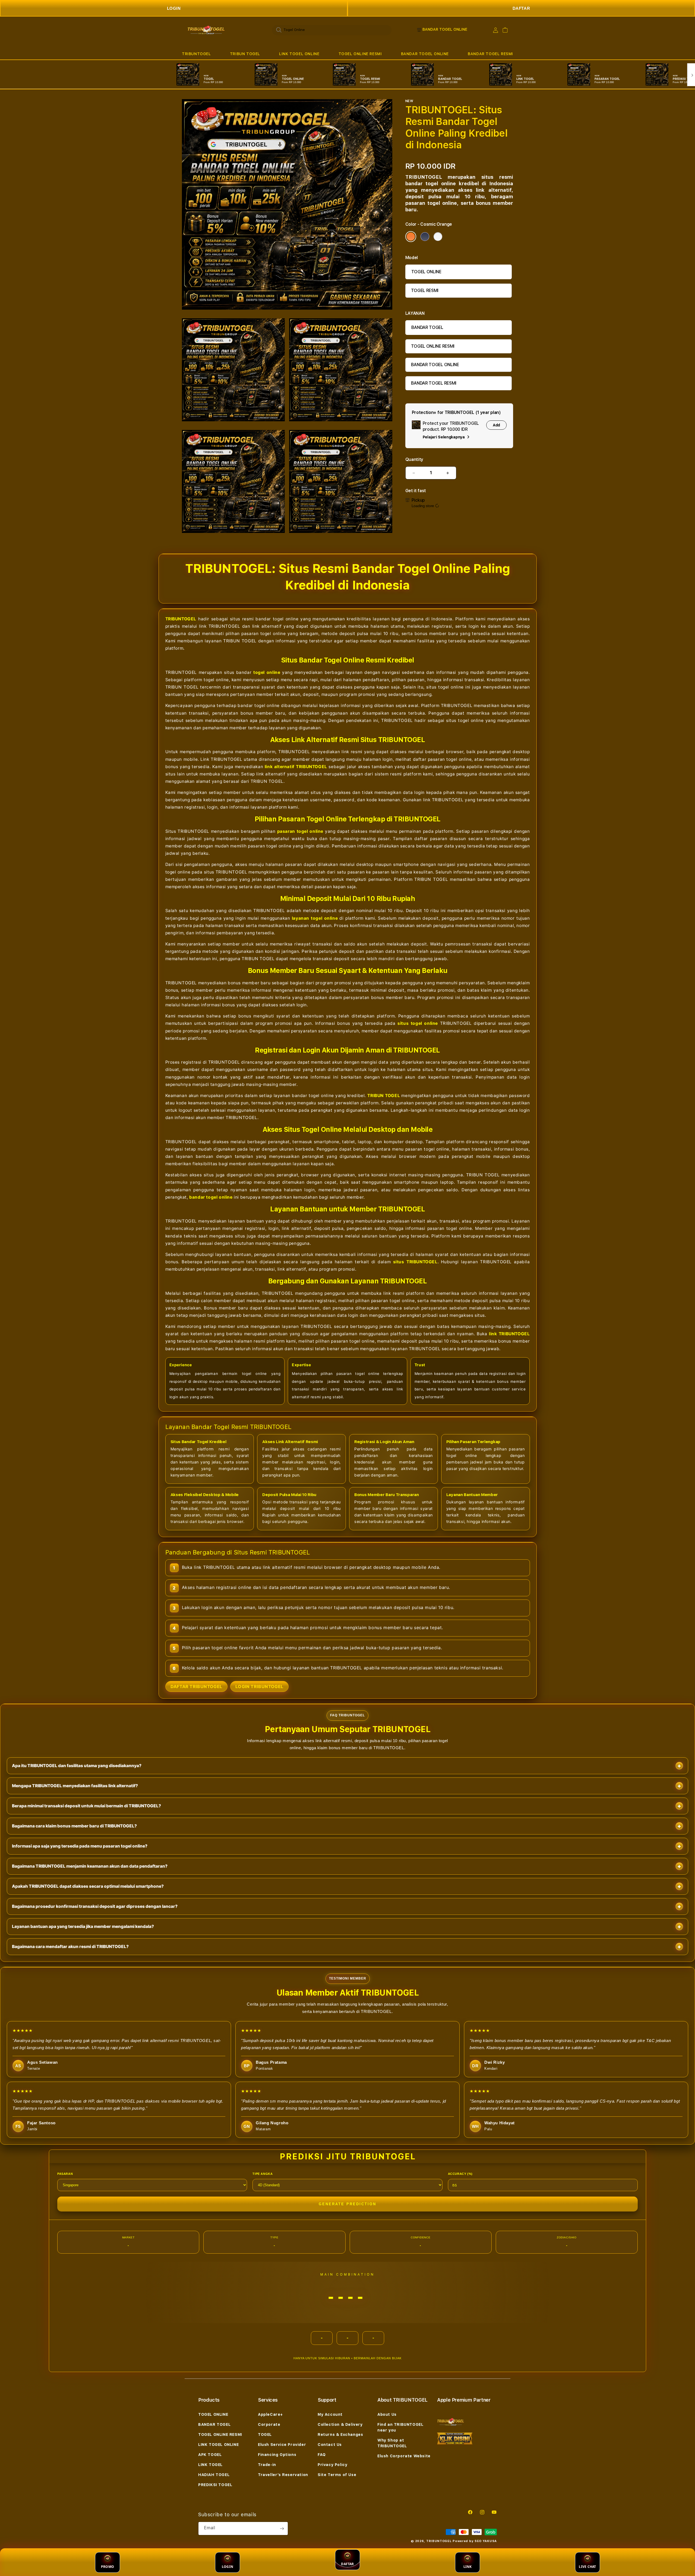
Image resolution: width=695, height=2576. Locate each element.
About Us (387, 2414)
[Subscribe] (282, 2528)
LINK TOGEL (210, 2465)
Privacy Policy (332, 2465)
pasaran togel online (300, 831)
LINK (468, 2567)
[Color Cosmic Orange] (411, 237)
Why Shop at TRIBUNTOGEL (392, 2443)
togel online (267, 672)
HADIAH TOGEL (214, 2475)
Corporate (269, 2424)
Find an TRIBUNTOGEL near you (400, 2427)
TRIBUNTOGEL (196, 54)
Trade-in (267, 2465)
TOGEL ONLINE (426, 272)
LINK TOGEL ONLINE (299, 54)
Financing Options (277, 2455)
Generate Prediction (347, 2204)
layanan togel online (315, 918)
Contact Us (330, 2445)
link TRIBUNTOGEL (509, 1334)
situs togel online (418, 1023)
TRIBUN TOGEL (245, 54)
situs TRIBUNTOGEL (415, 1262)
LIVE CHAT (587, 2567)
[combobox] (332, 30)
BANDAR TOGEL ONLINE (425, 54)
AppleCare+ (270, 2414)
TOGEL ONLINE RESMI (360, 54)
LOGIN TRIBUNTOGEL (259, 1686)
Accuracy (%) (460, 2174)
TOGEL (265, 2434)
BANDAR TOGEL (427, 327)
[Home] (206, 30)
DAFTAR (521, 8)
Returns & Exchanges (340, 2434)
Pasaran (65, 2174)
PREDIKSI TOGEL (215, 2485)
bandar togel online (211, 1197)
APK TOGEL (210, 2455)
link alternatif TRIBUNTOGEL (296, 767)
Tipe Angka (263, 2174)
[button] (196, 54)
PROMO (108, 2567)
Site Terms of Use (337, 2475)
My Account (330, 2414)
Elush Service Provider (282, 2445)
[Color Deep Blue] (425, 237)
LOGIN (174, 8)
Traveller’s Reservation (283, 2475)
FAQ (322, 2455)
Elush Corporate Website (404, 2456)
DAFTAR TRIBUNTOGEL (196, 1686)
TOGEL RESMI (425, 290)
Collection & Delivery (340, 2424)
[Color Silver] (438, 237)
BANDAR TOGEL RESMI (490, 54)
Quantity (414, 459)
